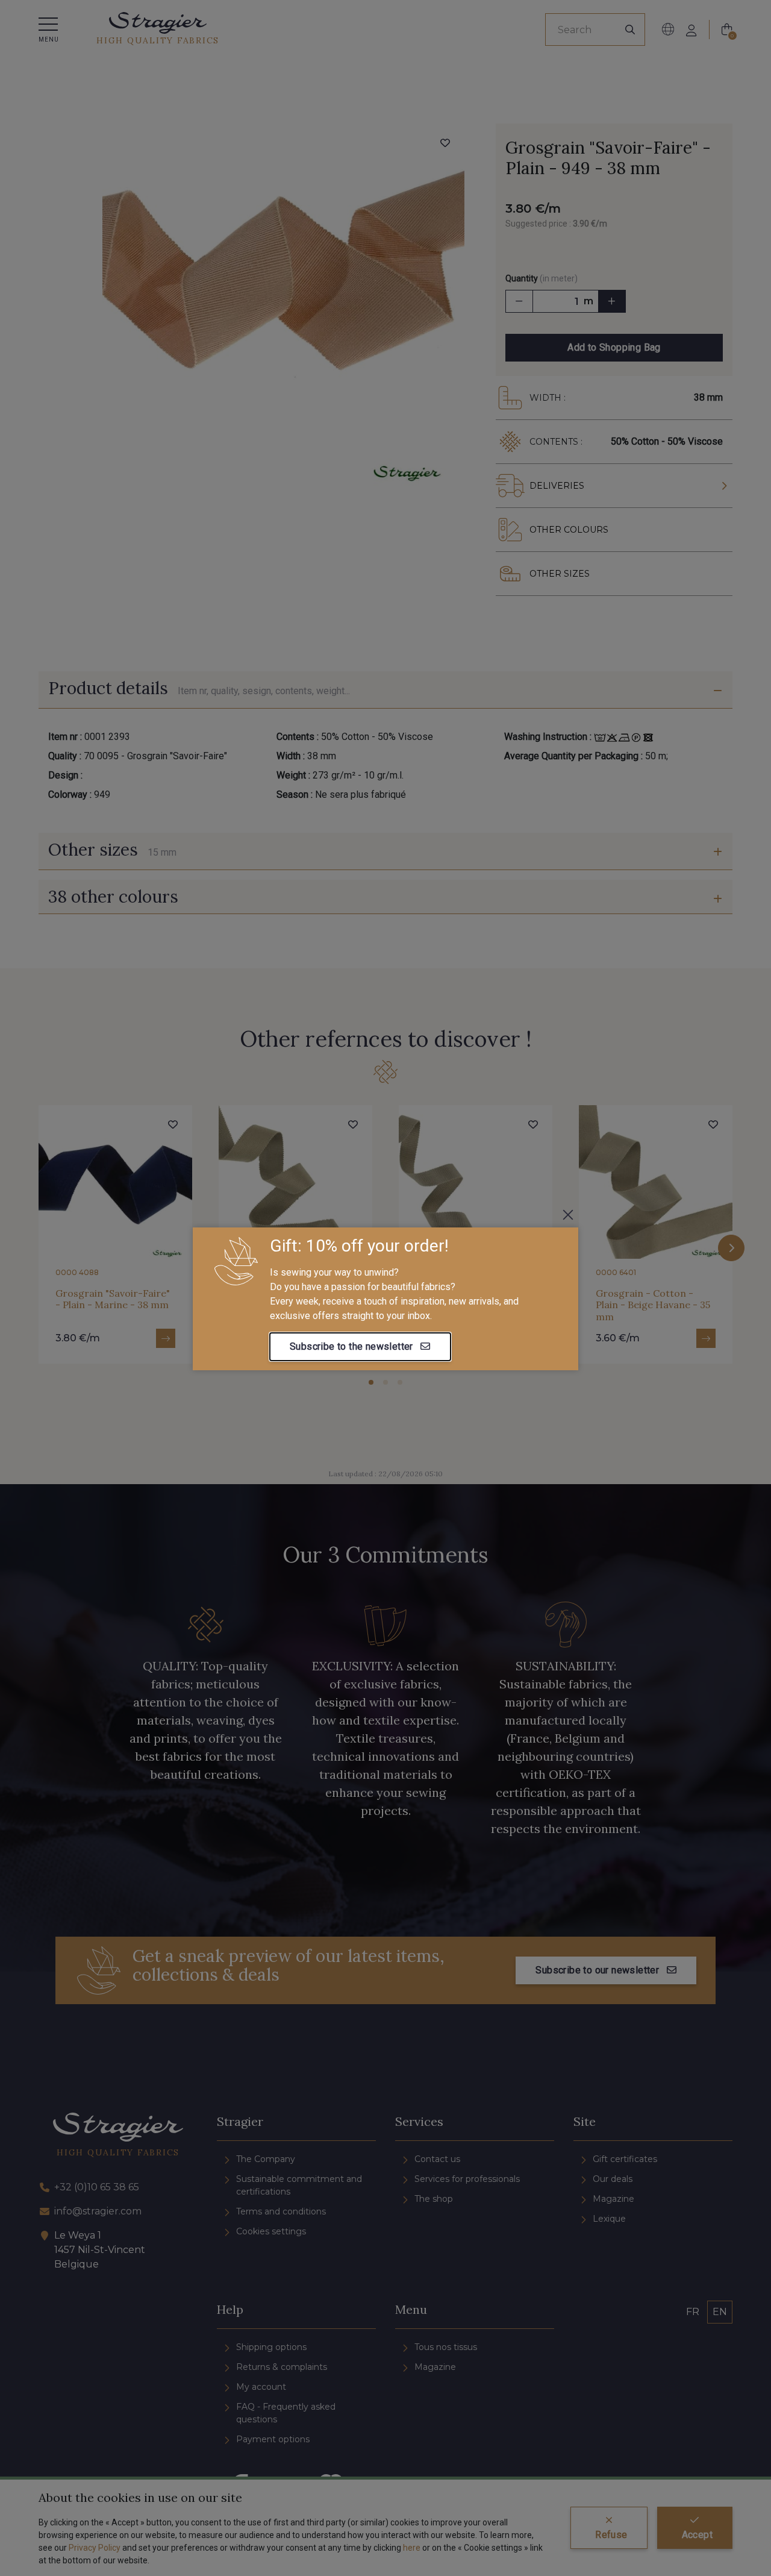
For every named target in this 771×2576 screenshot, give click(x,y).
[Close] (568, 1215)
